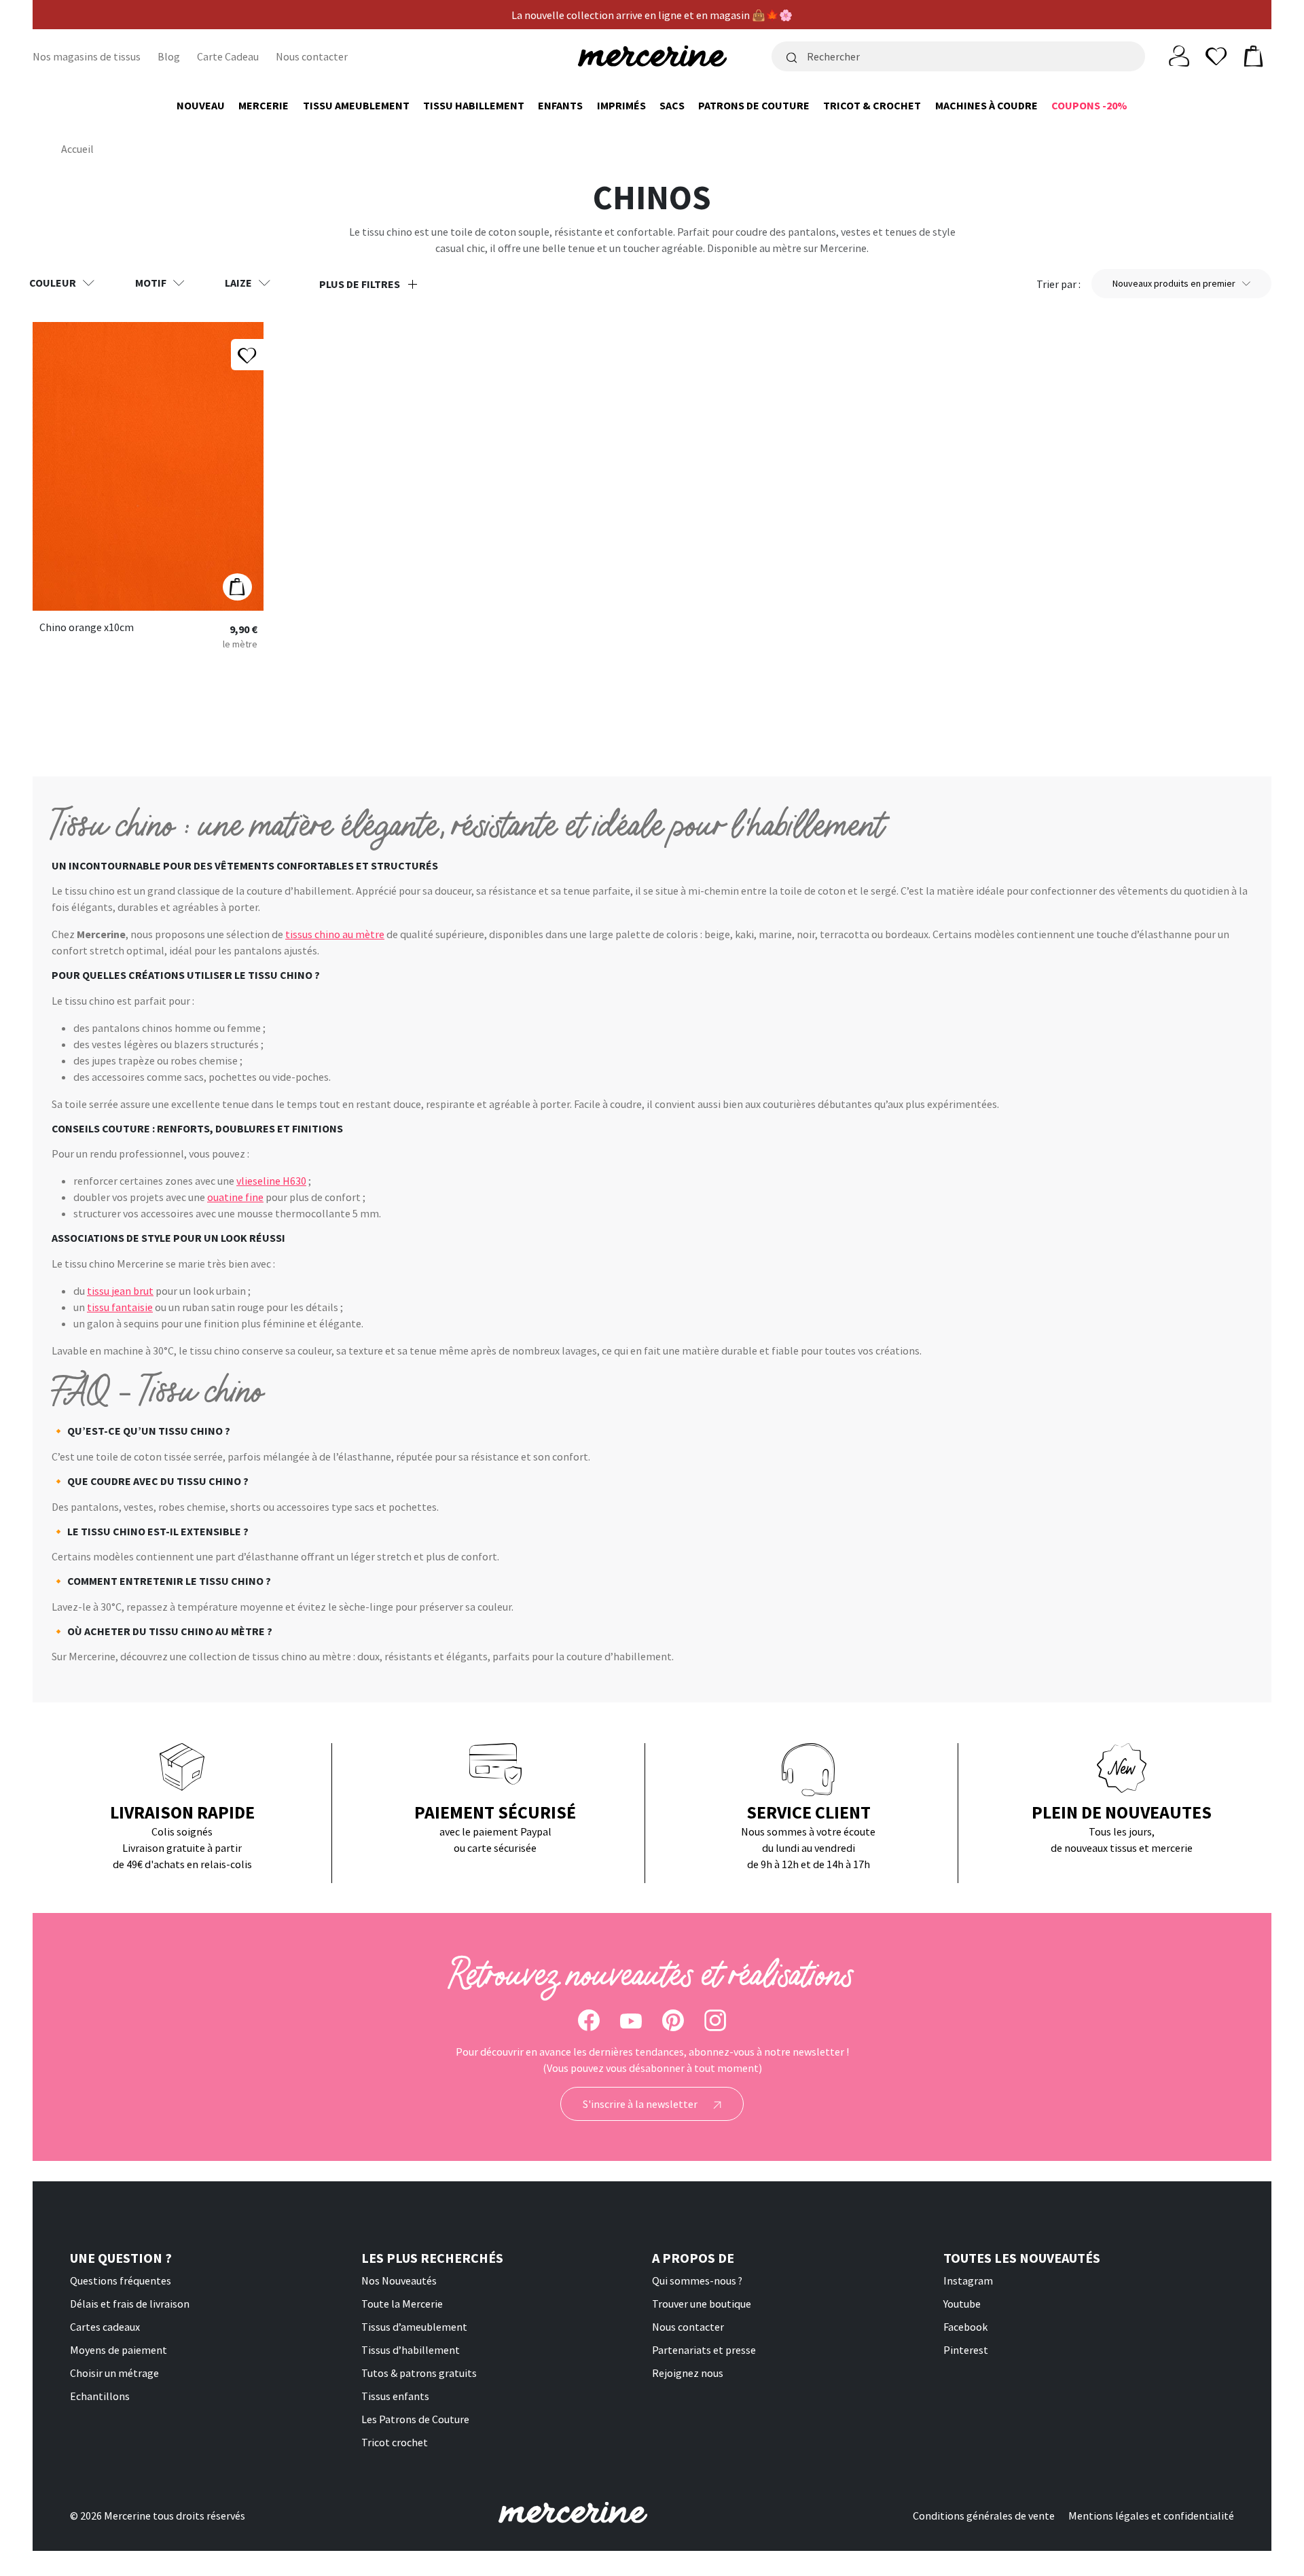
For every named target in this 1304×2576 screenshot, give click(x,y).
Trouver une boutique (702, 2304)
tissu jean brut (120, 1291)
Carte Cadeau (228, 56)
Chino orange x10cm (87, 628)
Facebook (965, 2327)
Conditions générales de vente (984, 2516)
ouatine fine (235, 1197)
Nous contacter (312, 56)
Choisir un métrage (114, 2373)
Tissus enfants (395, 2396)
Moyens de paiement (119, 2350)
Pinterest (966, 2350)
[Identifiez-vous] (1179, 55)
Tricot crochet (395, 2442)
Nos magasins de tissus (87, 56)
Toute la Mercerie (402, 2304)
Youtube (962, 2304)
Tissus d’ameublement (414, 2327)
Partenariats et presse (704, 2350)
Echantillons (100, 2396)
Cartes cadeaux (105, 2327)
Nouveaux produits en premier (1174, 283)
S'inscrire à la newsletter (641, 2104)
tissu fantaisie (120, 1307)
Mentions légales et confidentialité (1151, 2516)
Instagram (968, 2280)
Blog (169, 56)
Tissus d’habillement (411, 2350)
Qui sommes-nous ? (697, 2280)
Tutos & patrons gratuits (419, 2373)
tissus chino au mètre (335, 934)
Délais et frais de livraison (130, 2304)
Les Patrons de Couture (415, 2419)
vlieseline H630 (271, 1181)
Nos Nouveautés (399, 2280)
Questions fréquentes (121, 2280)
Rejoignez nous (688, 2373)
